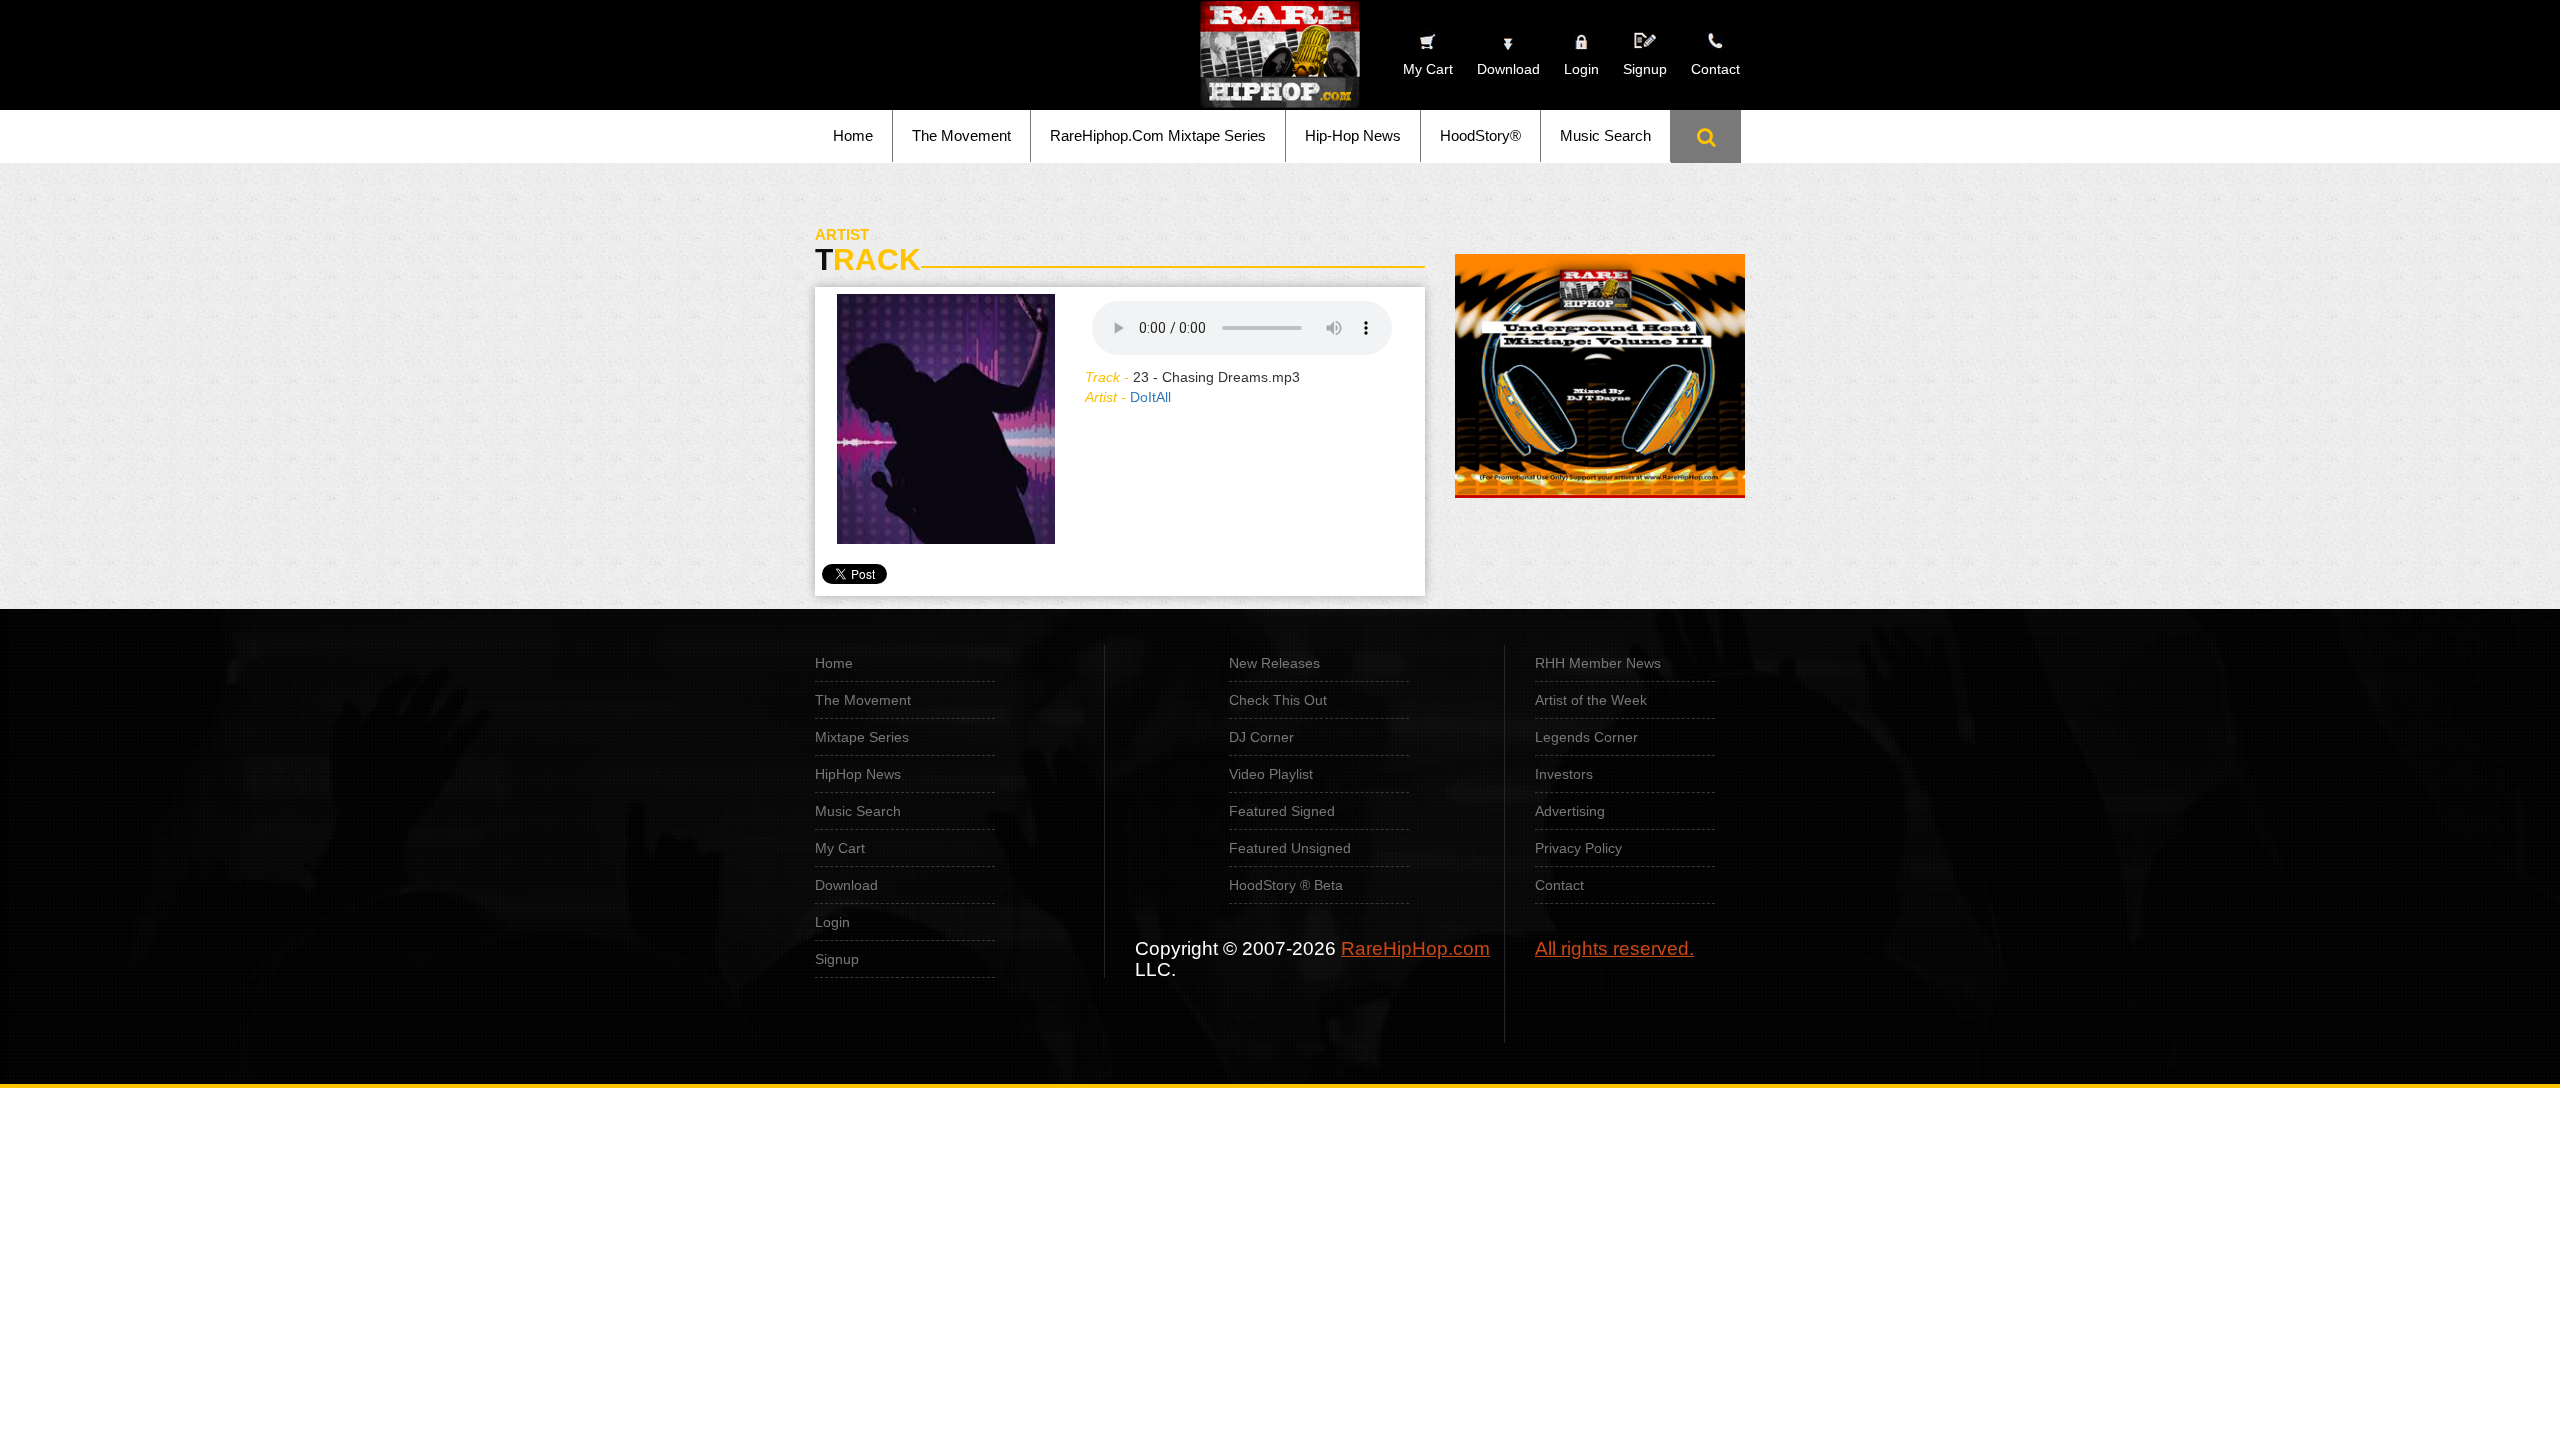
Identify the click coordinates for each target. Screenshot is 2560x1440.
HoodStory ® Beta (1286, 885)
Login (1581, 69)
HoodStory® (1480, 135)
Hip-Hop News (1353, 135)
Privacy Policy (1578, 848)
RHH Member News (1598, 663)
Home (853, 135)
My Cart (840, 848)
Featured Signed (1282, 811)
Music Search (1605, 135)
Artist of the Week (1591, 700)
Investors (1564, 774)
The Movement (961, 135)
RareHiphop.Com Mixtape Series (1158, 135)
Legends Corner (1586, 737)
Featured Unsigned (1290, 848)
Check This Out (1278, 700)
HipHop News (858, 774)
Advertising (1570, 811)
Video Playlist (1271, 774)
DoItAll (1150, 397)
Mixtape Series (862, 737)
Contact (1559, 885)
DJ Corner (1261, 737)
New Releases (1274, 663)
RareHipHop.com (1415, 948)
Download (846, 885)
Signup (1645, 69)
